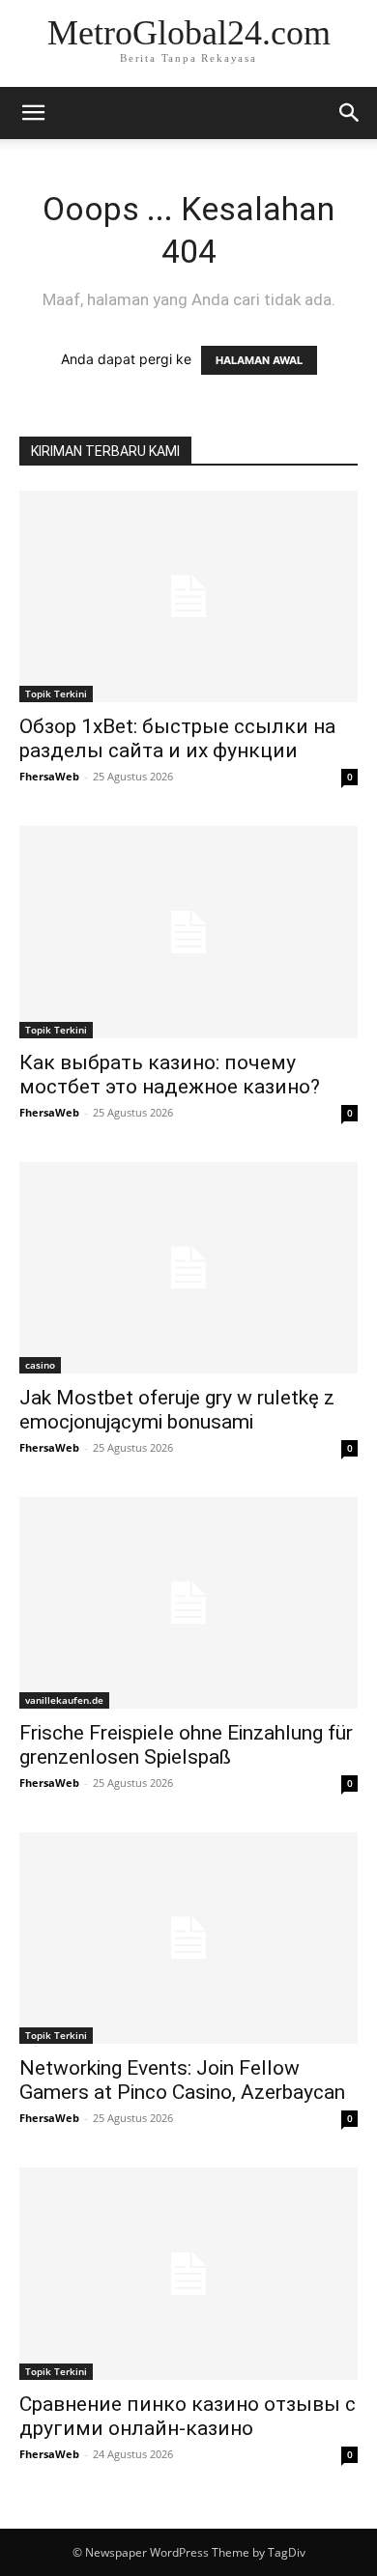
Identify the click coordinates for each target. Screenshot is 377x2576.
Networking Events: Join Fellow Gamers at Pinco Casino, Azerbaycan (182, 2080)
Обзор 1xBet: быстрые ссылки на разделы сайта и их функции (177, 738)
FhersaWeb (49, 776)
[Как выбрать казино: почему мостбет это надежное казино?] (188, 932)
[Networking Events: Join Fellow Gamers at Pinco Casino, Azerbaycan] (188, 1938)
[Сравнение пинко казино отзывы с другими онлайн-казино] (188, 2273)
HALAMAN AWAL (259, 360)
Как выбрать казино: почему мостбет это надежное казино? (170, 1075)
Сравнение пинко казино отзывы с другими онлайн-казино (188, 2416)
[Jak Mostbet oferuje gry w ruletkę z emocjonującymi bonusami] (188, 1268)
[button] (33, 113)
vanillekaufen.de (64, 1700)
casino (40, 1365)
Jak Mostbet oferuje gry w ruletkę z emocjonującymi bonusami (177, 1410)
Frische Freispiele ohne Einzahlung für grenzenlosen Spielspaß (186, 1745)
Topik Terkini (56, 694)
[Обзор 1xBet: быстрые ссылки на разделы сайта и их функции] (188, 596)
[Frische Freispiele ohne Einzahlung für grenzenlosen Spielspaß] (188, 1603)
